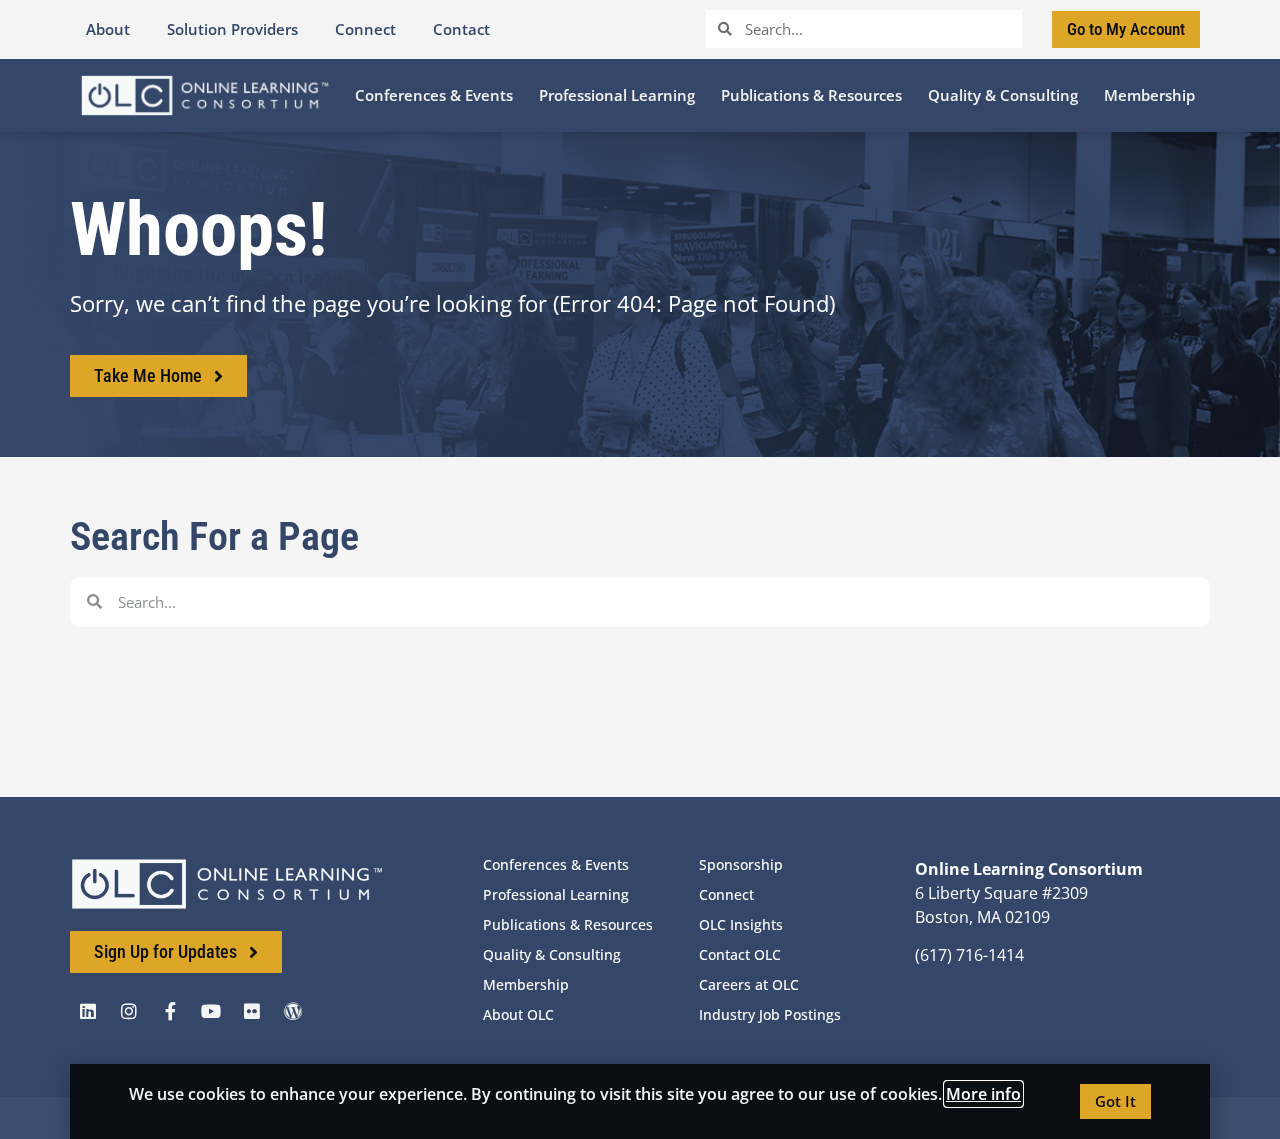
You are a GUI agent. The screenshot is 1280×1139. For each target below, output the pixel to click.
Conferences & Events (556, 864)
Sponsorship (741, 864)
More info (983, 1094)
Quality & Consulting (552, 954)
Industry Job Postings (770, 1014)
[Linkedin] (88, 1011)
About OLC (518, 1014)
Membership (526, 984)
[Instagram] (129, 1011)
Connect (726, 894)
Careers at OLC (749, 984)
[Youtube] (211, 1011)
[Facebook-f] (170, 1011)
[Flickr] (252, 1011)
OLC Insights (741, 924)
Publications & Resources (568, 924)
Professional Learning (556, 894)
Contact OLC (740, 954)
